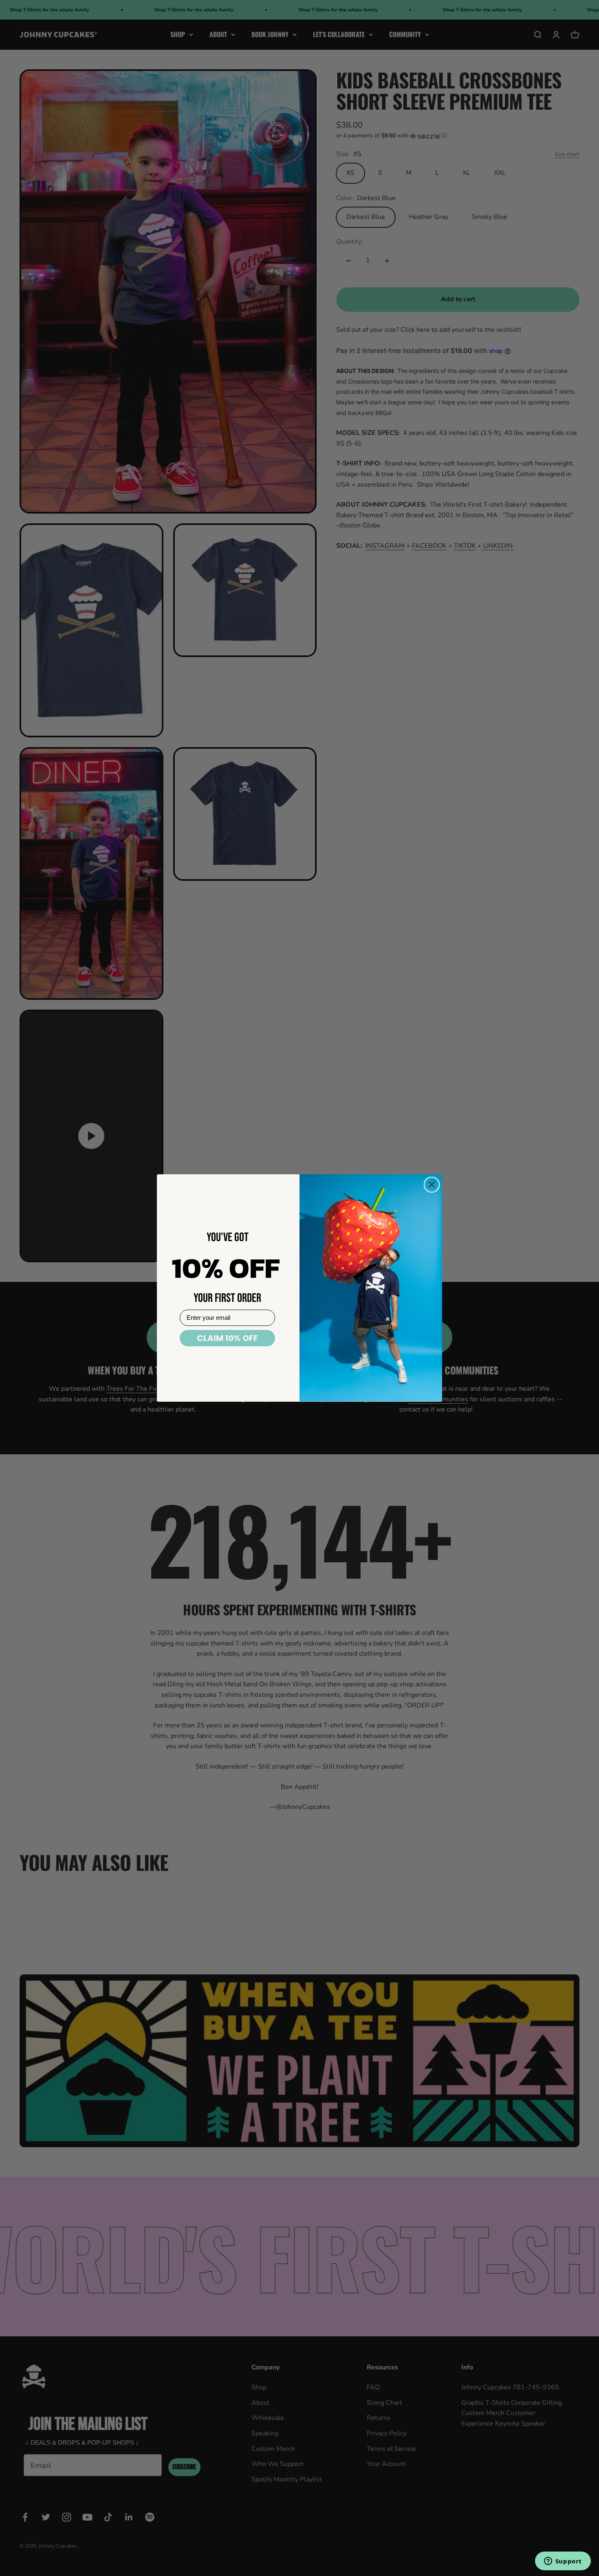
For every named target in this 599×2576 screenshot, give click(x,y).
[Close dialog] (432, 1185)
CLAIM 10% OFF (227, 1338)
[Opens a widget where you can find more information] (563, 2562)
